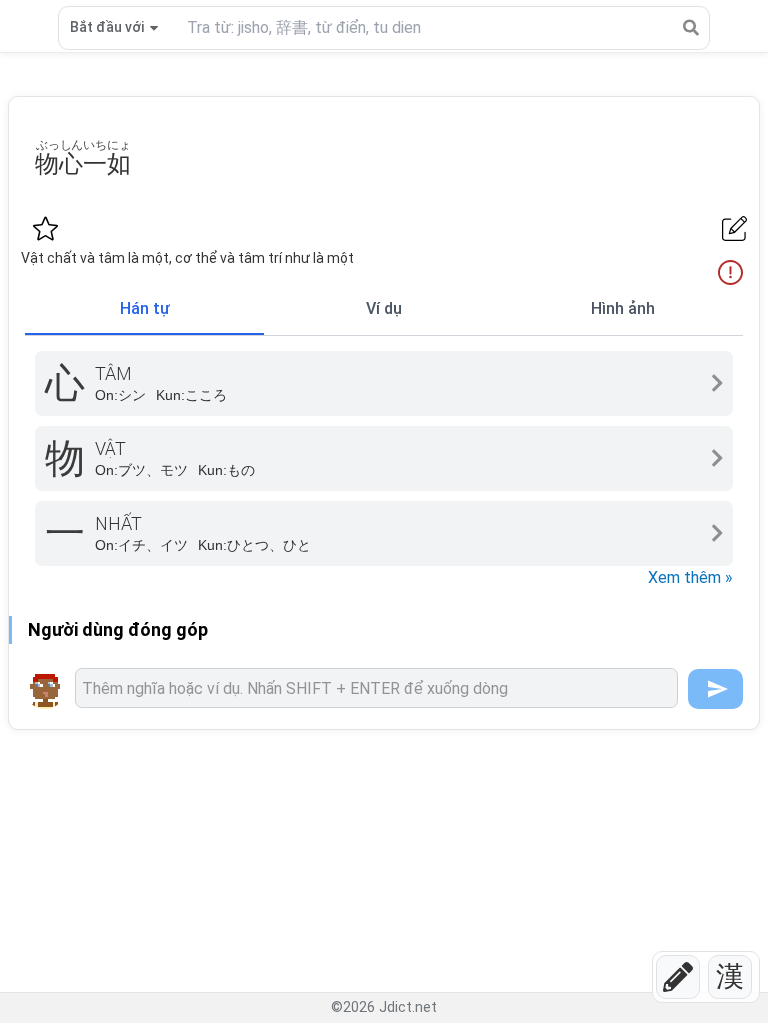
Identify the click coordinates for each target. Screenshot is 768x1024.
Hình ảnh (623, 308)
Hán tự (145, 308)
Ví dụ (384, 308)
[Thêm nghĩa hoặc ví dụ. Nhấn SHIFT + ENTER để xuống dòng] (376, 688)
